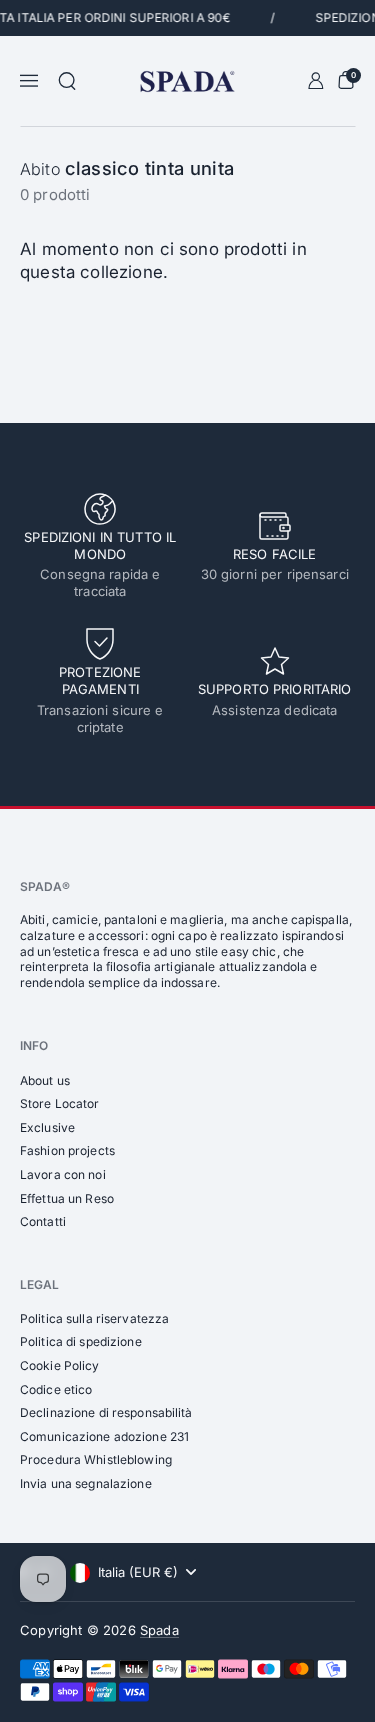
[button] (67, 81)
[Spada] (187, 81)
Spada (159, 1630)
